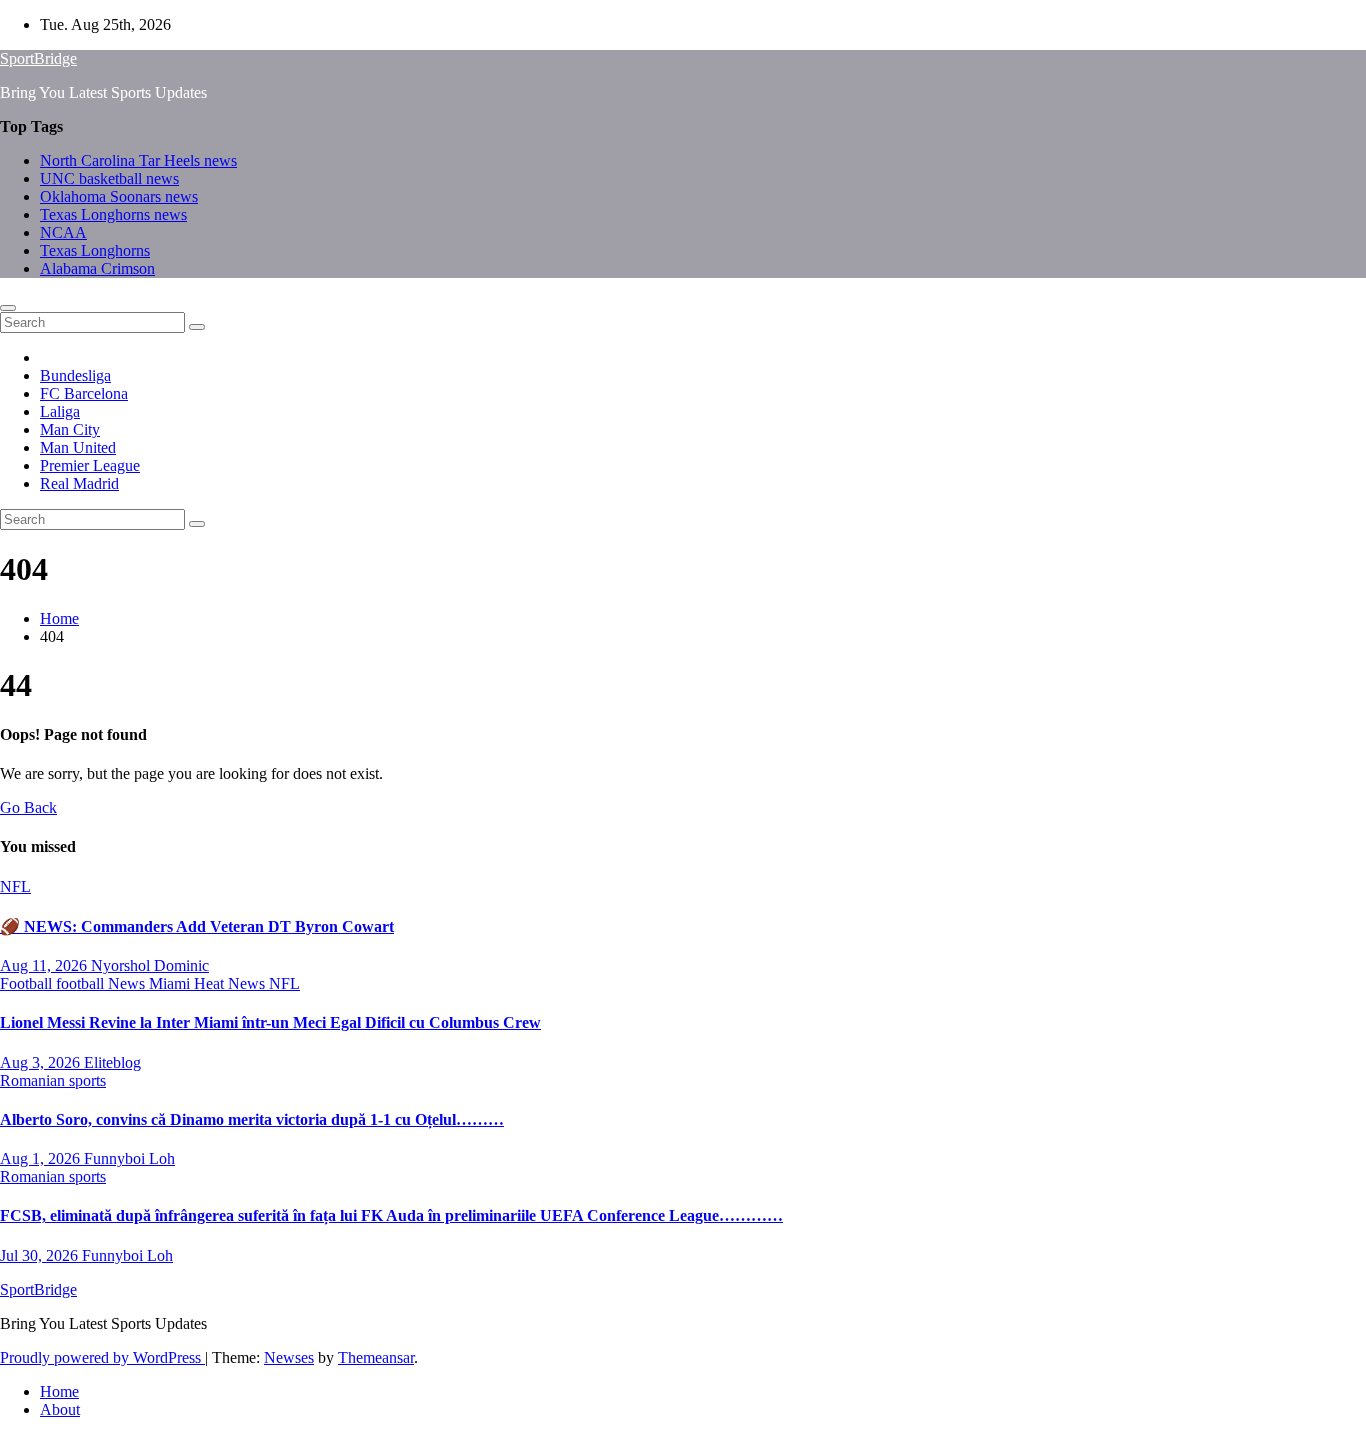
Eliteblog (112, 1062)
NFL (15, 886)
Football (28, 983)
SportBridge (38, 58)
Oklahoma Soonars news (119, 196)
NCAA (63, 232)
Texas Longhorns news (113, 214)
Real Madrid (79, 483)
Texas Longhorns (95, 250)
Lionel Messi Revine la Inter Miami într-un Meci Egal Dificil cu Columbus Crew (270, 1022)
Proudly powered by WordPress (102, 1357)
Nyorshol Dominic (150, 965)
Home (59, 618)
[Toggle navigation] (8, 308)
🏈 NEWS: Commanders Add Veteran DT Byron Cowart (197, 926)
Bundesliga (75, 375)
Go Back (28, 807)
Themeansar (376, 1357)
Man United (78, 447)
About (60, 1409)
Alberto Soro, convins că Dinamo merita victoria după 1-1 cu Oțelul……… (252, 1119)
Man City (70, 429)
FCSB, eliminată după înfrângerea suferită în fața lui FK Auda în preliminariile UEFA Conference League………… (391, 1215)
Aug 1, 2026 (42, 1158)
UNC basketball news (109, 178)
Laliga (60, 411)
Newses (289, 1357)
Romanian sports (53, 1080)
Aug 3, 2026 (42, 1062)
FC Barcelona (84, 393)
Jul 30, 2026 (41, 1255)
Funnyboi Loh (129, 1158)
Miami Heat (188, 983)
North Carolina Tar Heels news (138, 160)
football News (102, 983)
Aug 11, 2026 (45, 965)
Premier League (90, 465)
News (248, 983)
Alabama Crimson (97, 268)
